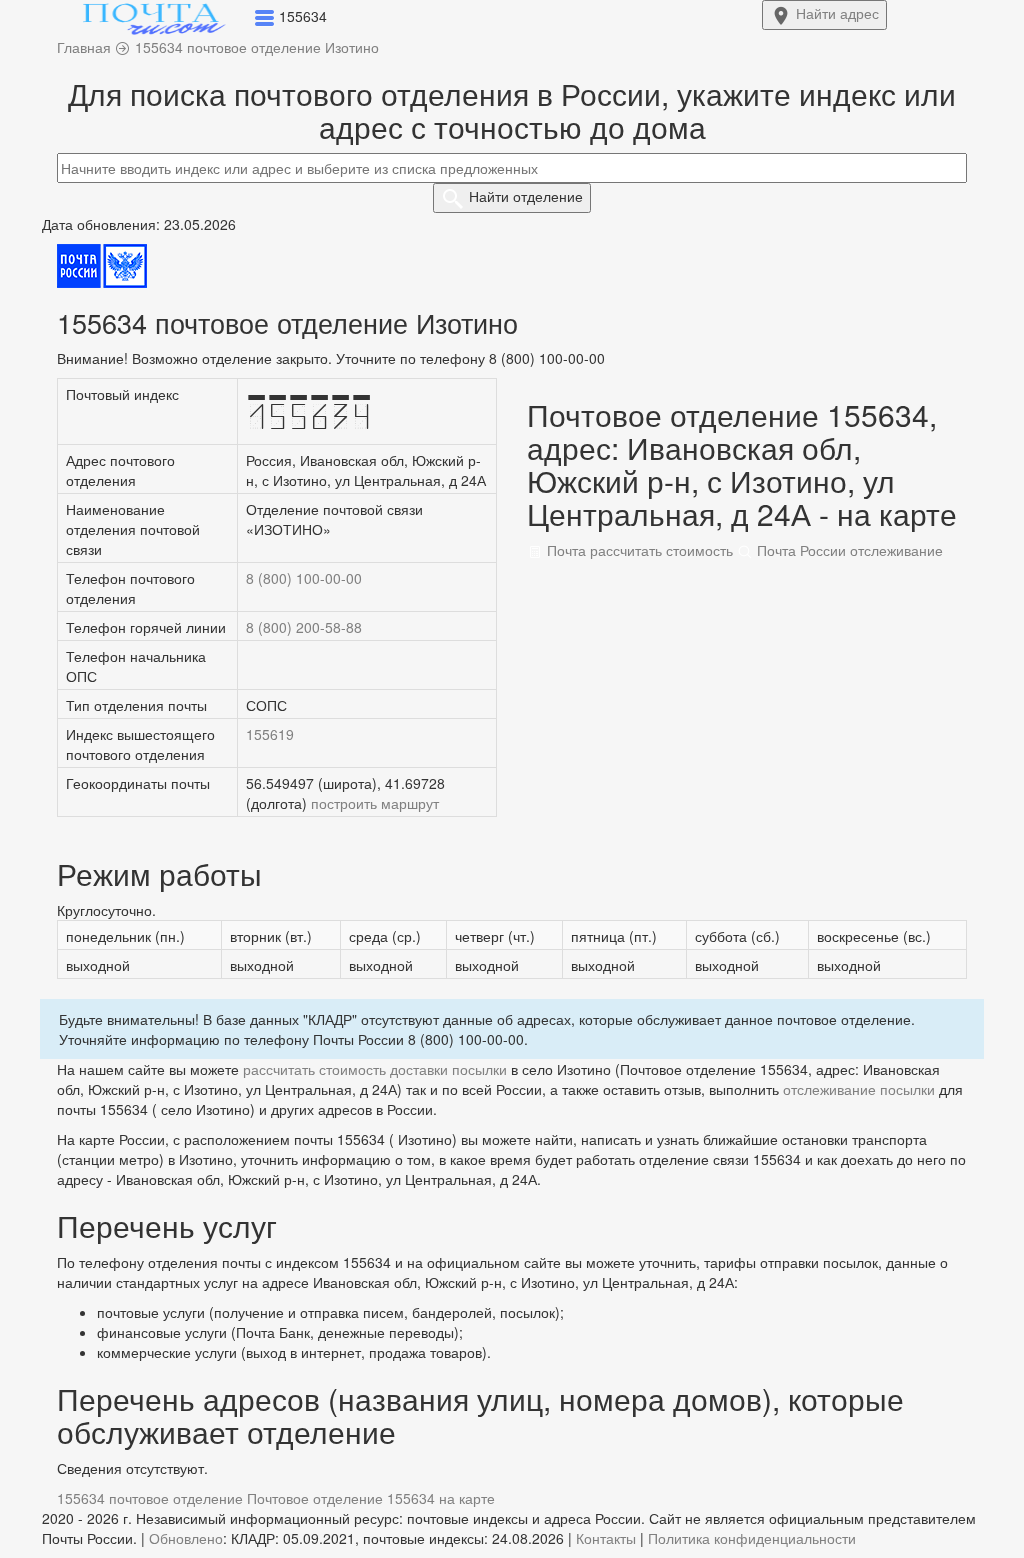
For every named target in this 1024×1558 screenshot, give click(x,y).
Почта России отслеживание (848, 550)
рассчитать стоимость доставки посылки (375, 1069)
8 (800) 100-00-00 (304, 578)
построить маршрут (375, 803)
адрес (837, 13)
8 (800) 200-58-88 (304, 627)
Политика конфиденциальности (752, 1538)
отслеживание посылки (859, 1089)
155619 (270, 734)
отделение (526, 196)
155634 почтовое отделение (150, 1498)
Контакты (606, 1538)
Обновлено (186, 1538)
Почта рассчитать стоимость (638, 550)
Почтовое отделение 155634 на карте (371, 1498)
